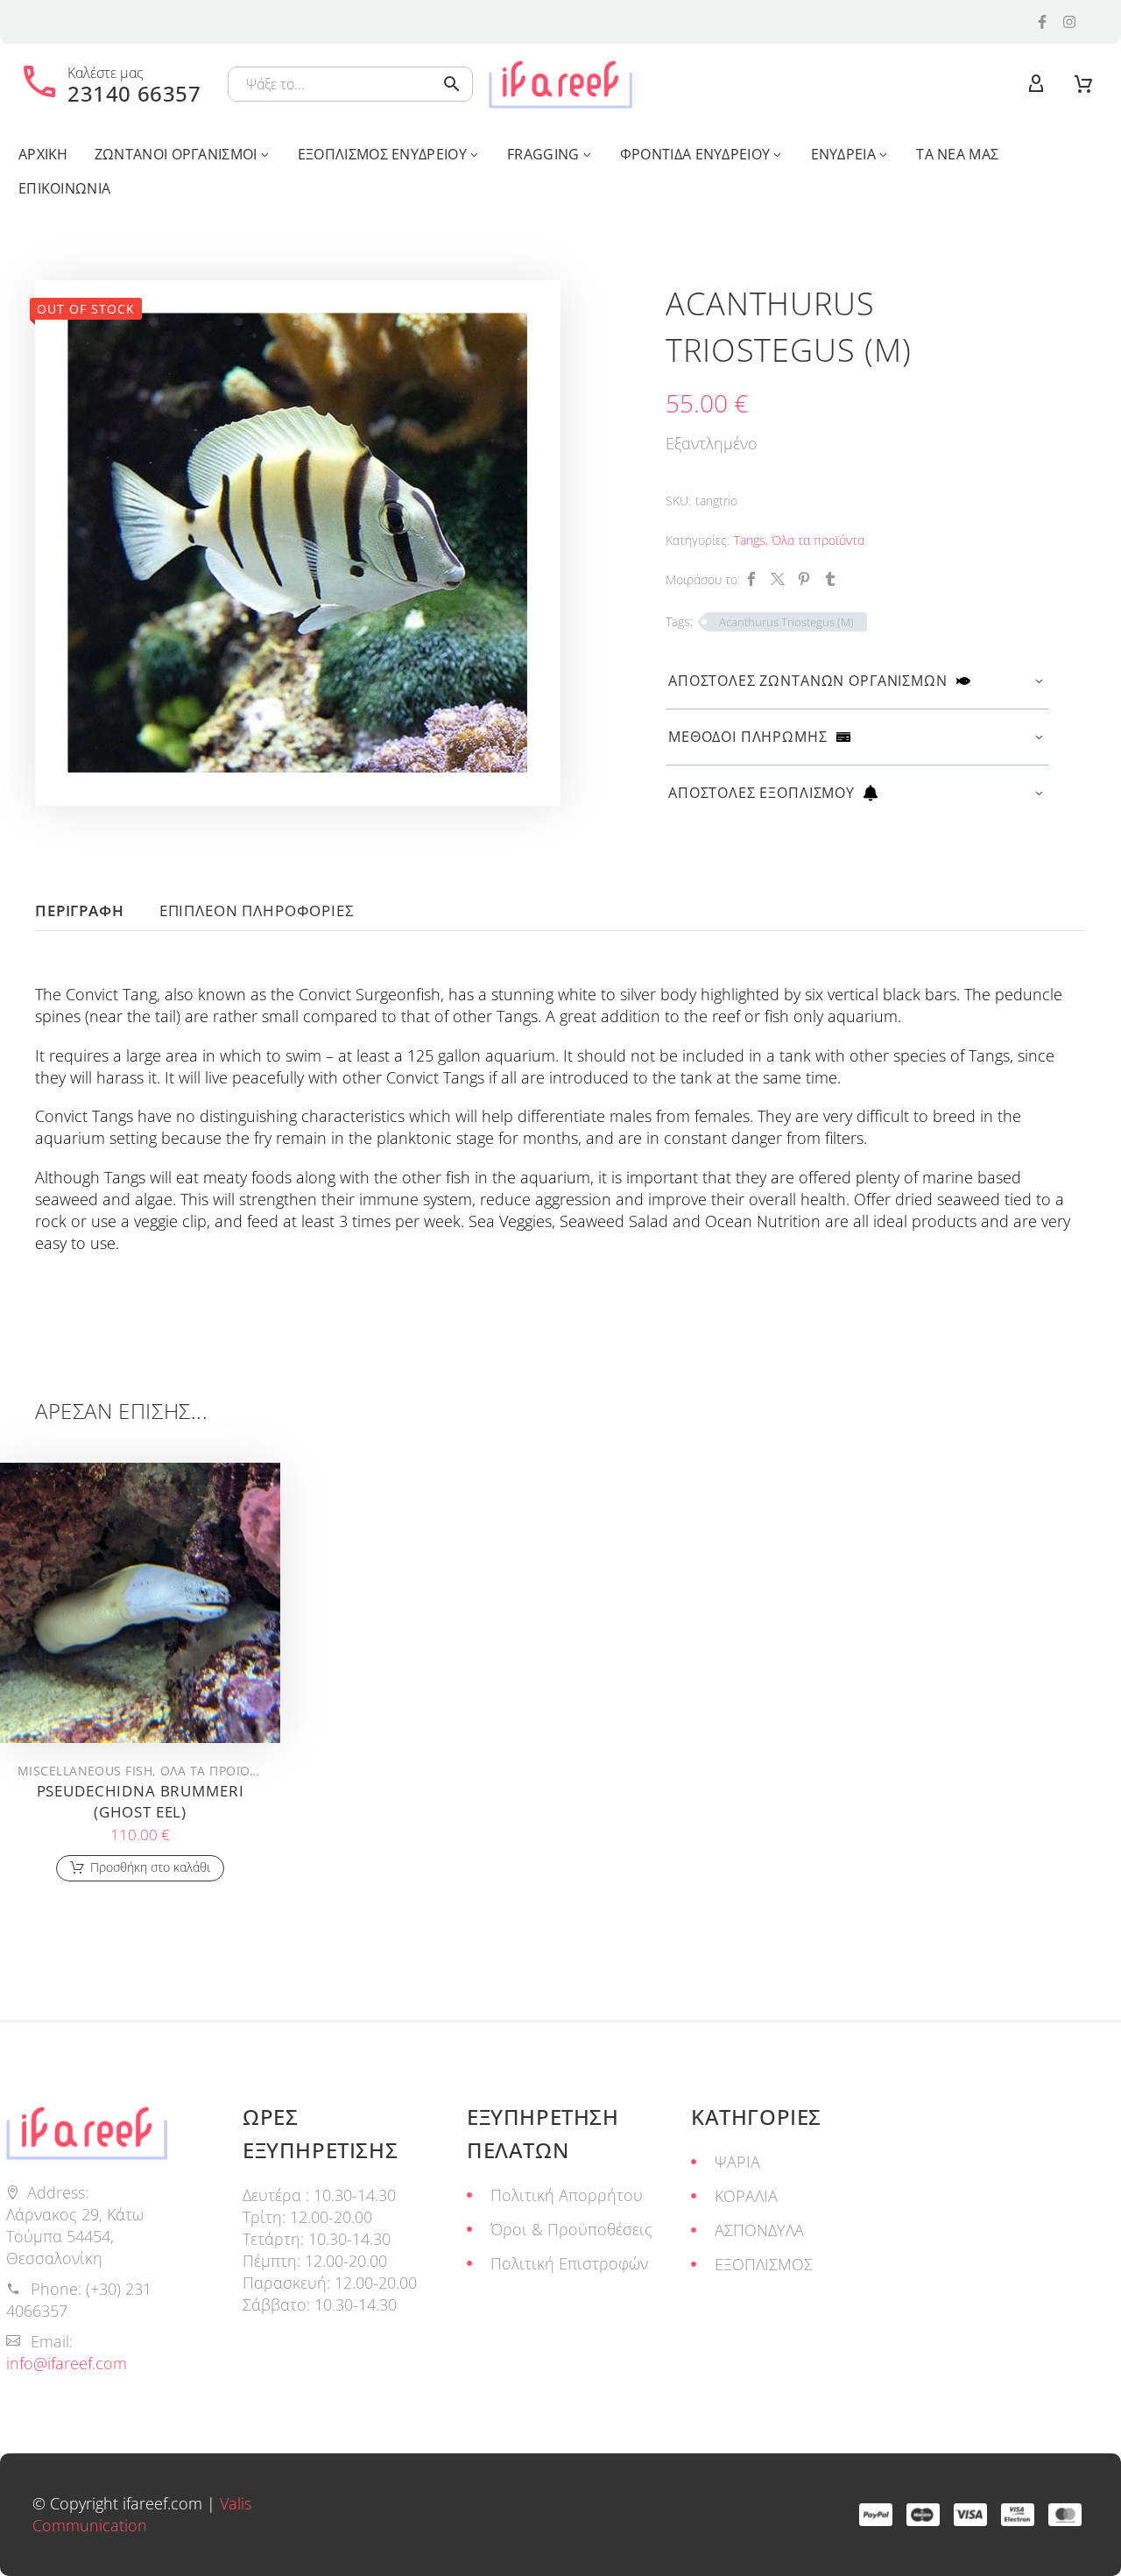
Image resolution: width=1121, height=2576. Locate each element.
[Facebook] (751, 579)
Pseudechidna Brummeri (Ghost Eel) (141, 1801)
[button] (452, 84)
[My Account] (1036, 84)
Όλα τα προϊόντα (818, 540)
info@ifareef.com (67, 2363)
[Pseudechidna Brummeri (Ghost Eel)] (140, 1603)
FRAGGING (543, 154)
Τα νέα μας (957, 154)
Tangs (750, 540)
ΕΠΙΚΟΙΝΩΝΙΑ (64, 188)
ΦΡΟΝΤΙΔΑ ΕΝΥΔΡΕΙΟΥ (695, 154)
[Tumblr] (830, 579)
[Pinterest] (804, 579)
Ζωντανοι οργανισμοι (176, 154)
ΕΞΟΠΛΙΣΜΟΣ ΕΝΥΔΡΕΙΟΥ (382, 154)
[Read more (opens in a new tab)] (110, 84)
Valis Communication (142, 2514)
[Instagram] (1069, 22)
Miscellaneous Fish (85, 1771)
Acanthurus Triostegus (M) (786, 622)
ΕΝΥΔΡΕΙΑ (843, 154)
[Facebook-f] (1042, 22)
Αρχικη (43, 154)
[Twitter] (778, 579)
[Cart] (1083, 84)
